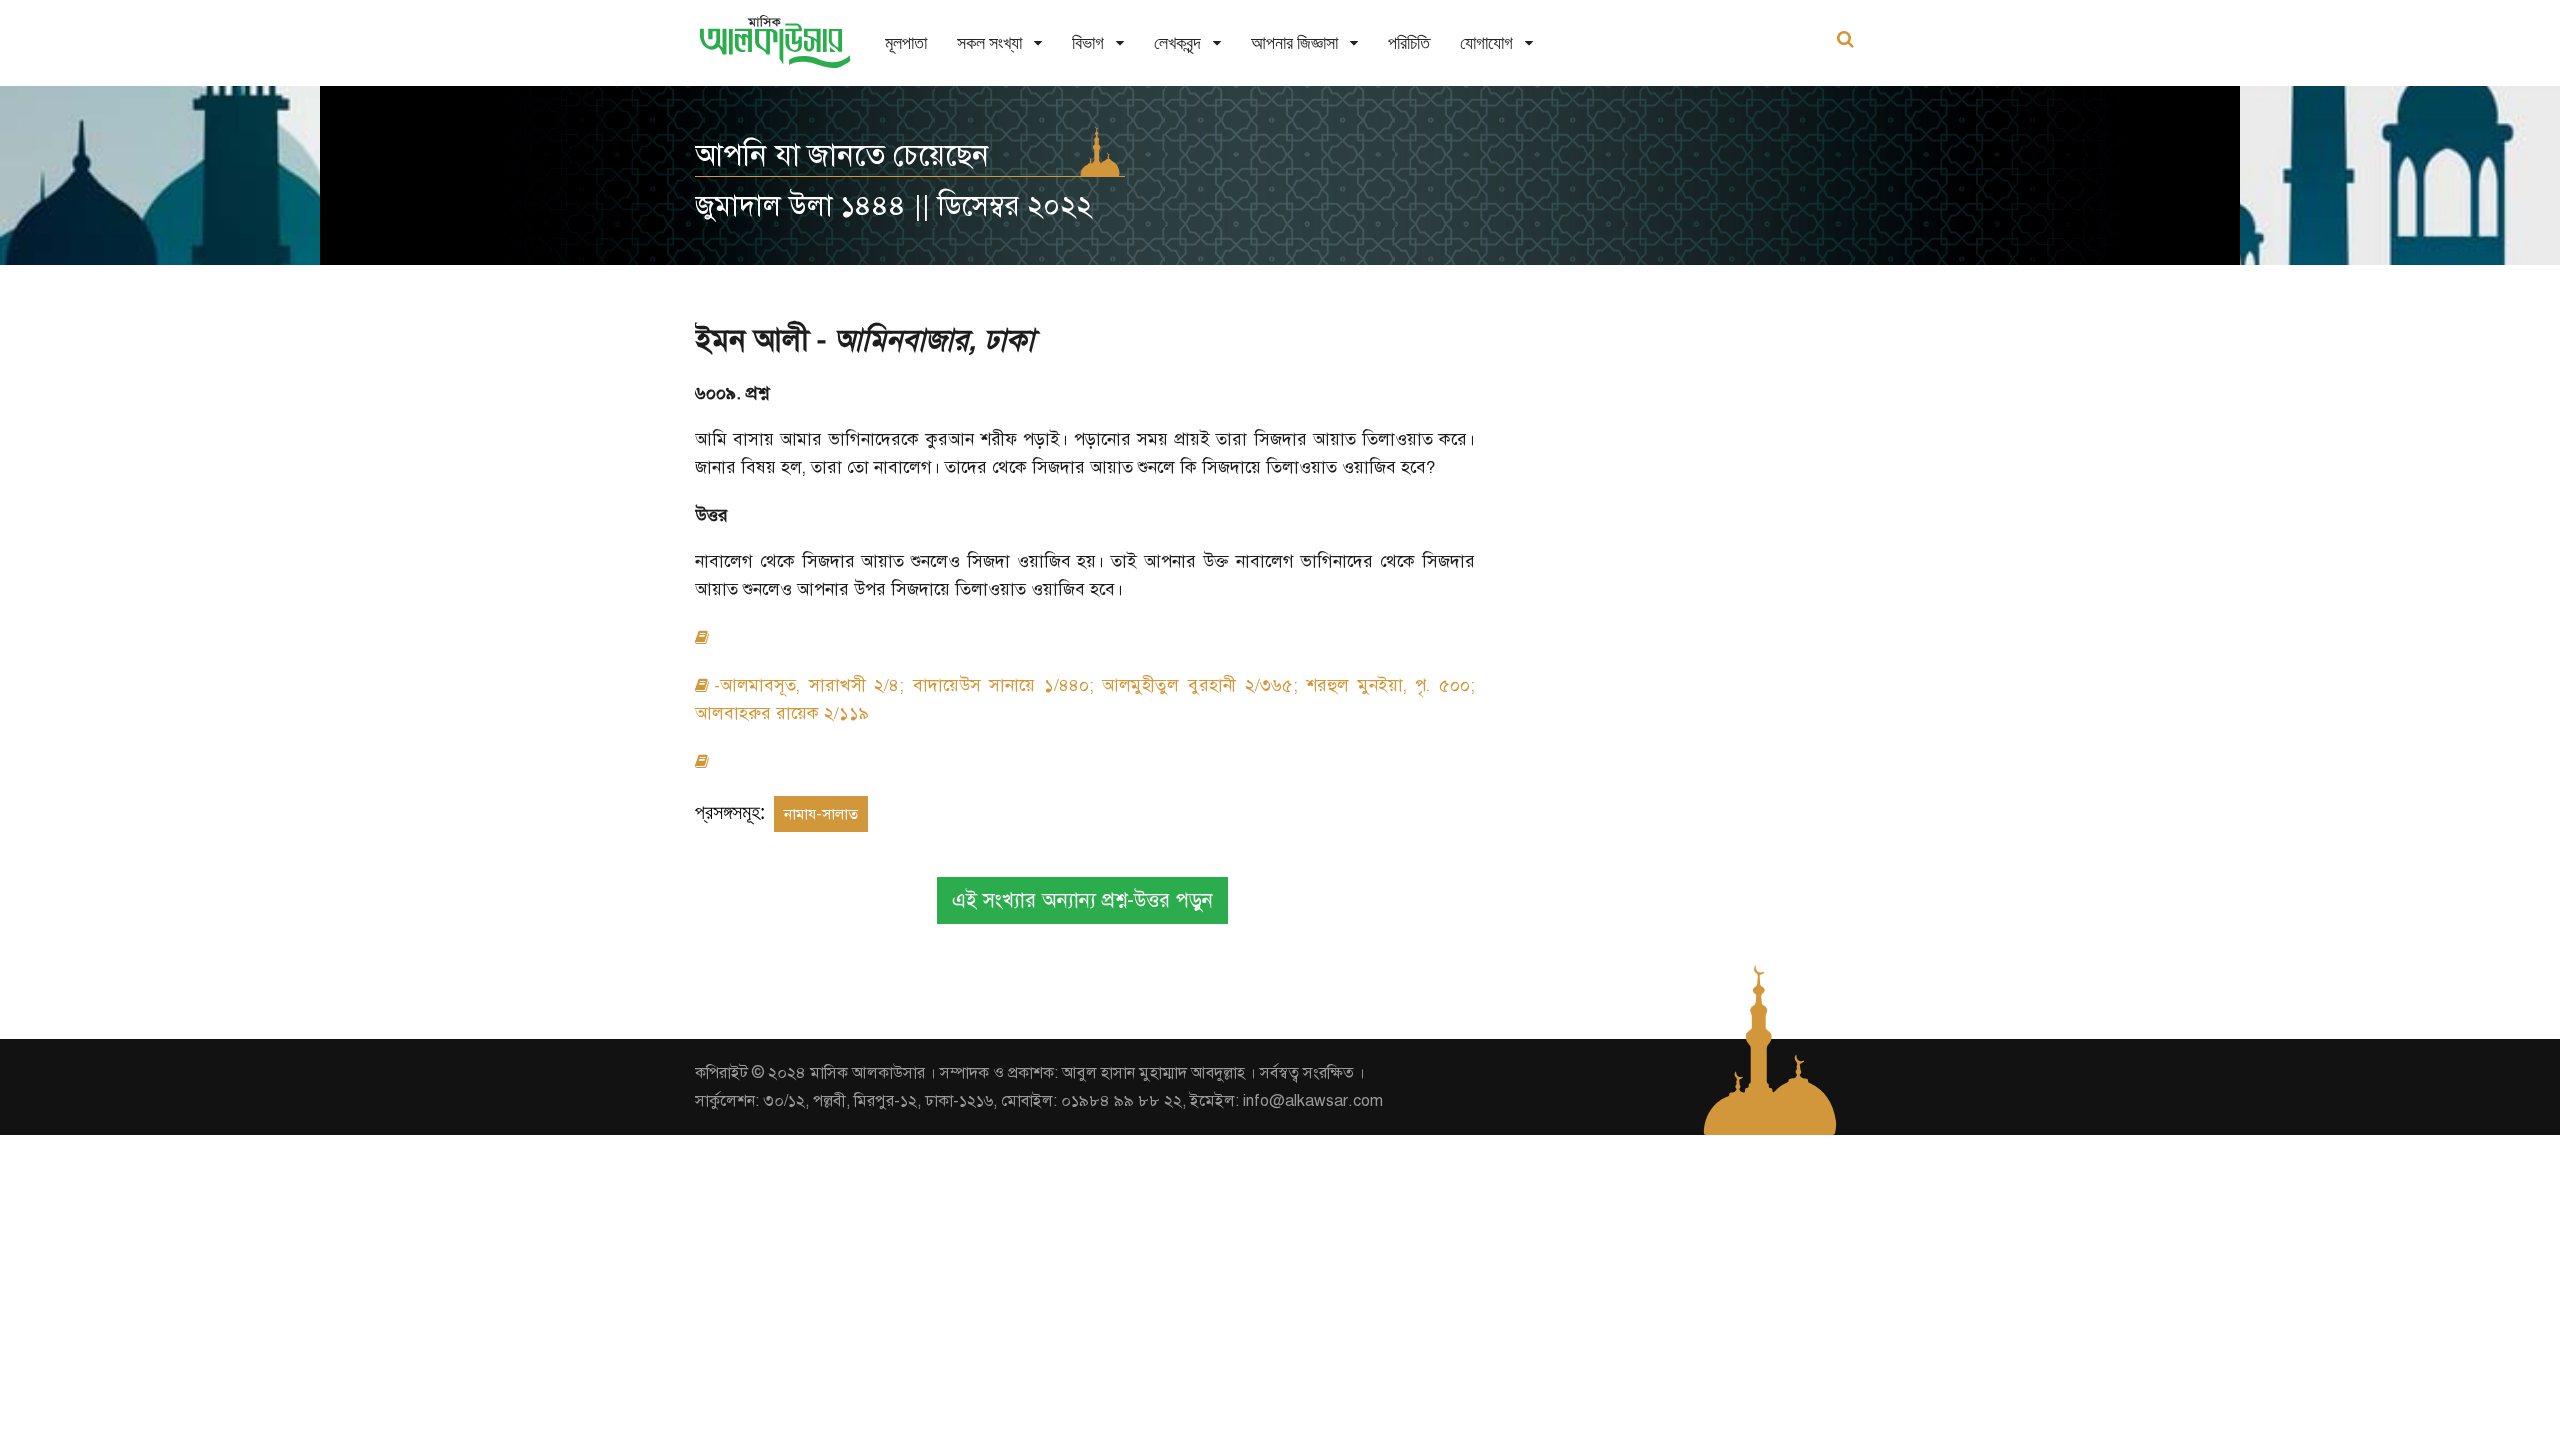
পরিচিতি (1409, 42)
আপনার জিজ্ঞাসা (1294, 42)
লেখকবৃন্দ (1177, 42)
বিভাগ (1088, 42)
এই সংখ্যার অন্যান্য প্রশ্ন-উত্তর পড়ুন (1082, 900)
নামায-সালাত (821, 814)
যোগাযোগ (1486, 42)
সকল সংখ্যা (989, 42)
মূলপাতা (906, 42)
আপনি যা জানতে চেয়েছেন (842, 155)
